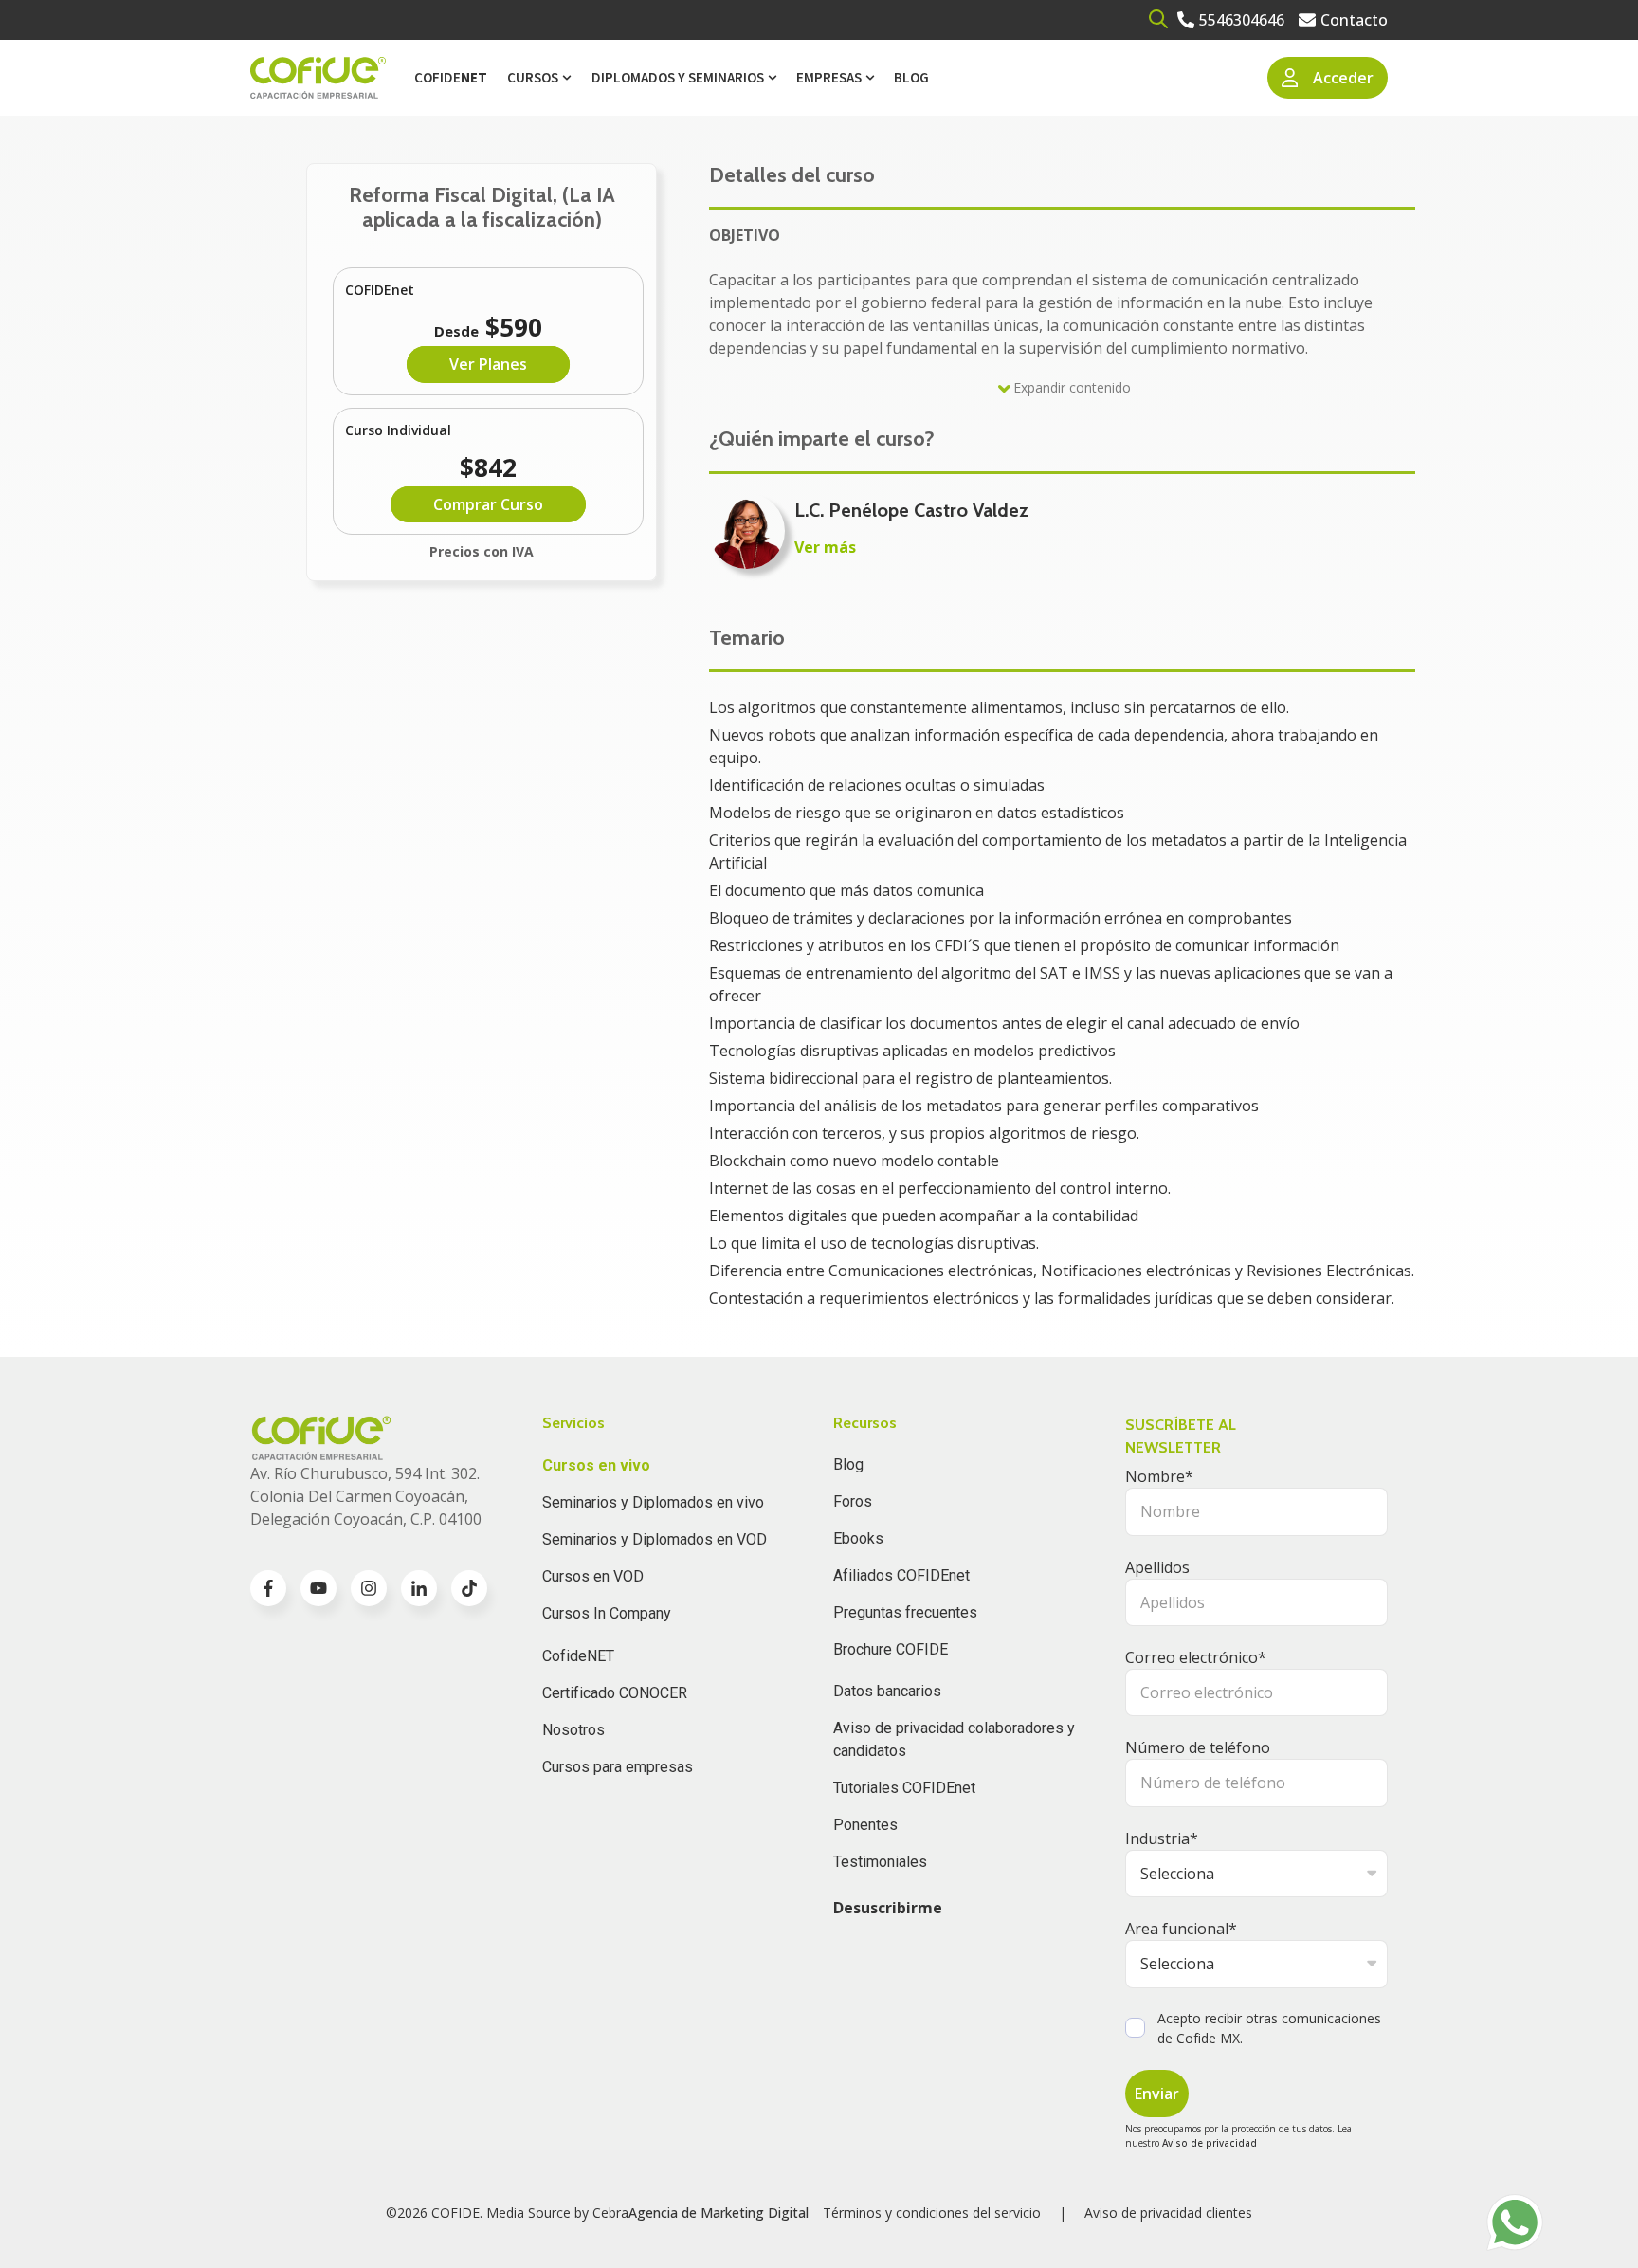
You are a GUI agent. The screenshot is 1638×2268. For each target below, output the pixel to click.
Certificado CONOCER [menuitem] (615, 1693)
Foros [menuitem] (853, 1501)
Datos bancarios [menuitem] (887, 1691)
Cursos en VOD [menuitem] (593, 1576)
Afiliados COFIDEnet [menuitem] (901, 1575)
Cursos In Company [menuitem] (607, 1613)
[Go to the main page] (318, 78)
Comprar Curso (488, 504)
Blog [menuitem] (911, 77)
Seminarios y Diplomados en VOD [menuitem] (655, 1539)
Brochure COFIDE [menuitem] (891, 1649)
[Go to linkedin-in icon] (419, 1588)
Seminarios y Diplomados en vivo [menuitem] (653, 1502)
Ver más (825, 547)
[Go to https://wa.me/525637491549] (1515, 2222)
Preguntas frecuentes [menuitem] (905, 1612)
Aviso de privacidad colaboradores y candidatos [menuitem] (954, 1739)
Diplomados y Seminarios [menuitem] (678, 77)
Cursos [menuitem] (533, 77)
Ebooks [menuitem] (858, 1538)
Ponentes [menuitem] (865, 1825)
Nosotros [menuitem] (573, 1730)
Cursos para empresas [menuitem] (618, 1767)
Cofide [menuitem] (451, 77)
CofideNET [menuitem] (578, 1656)
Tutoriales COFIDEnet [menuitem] (904, 1788)
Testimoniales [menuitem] (880, 1862)
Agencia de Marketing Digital (719, 2213)
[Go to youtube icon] (318, 1588)
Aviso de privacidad (1210, 2143)
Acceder (1343, 78)
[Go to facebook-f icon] (268, 1588)
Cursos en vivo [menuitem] (596, 1465)
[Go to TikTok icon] (469, 1588)
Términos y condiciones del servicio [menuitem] (932, 2213)
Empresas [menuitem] (829, 77)
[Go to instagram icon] (369, 1588)
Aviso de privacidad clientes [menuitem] (1168, 2213)
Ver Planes (488, 364)
